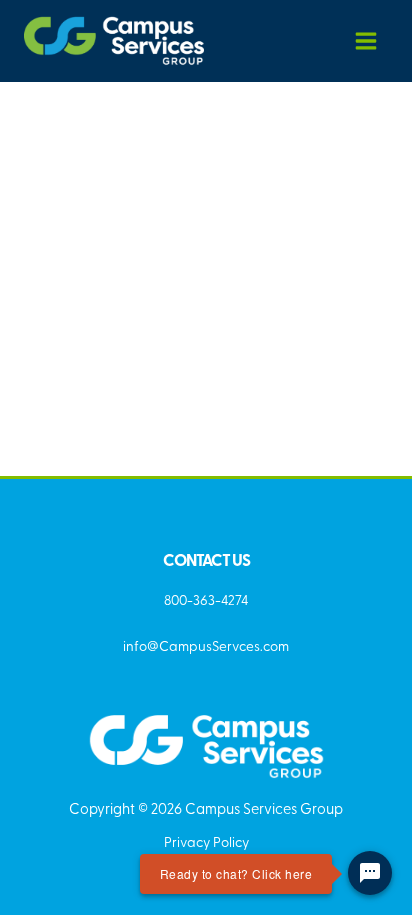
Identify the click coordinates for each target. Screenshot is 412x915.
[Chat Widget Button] (370, 873)
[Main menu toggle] (366, 40)
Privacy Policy (206, 841)
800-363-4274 (206, 599)
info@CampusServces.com (206, 645)
